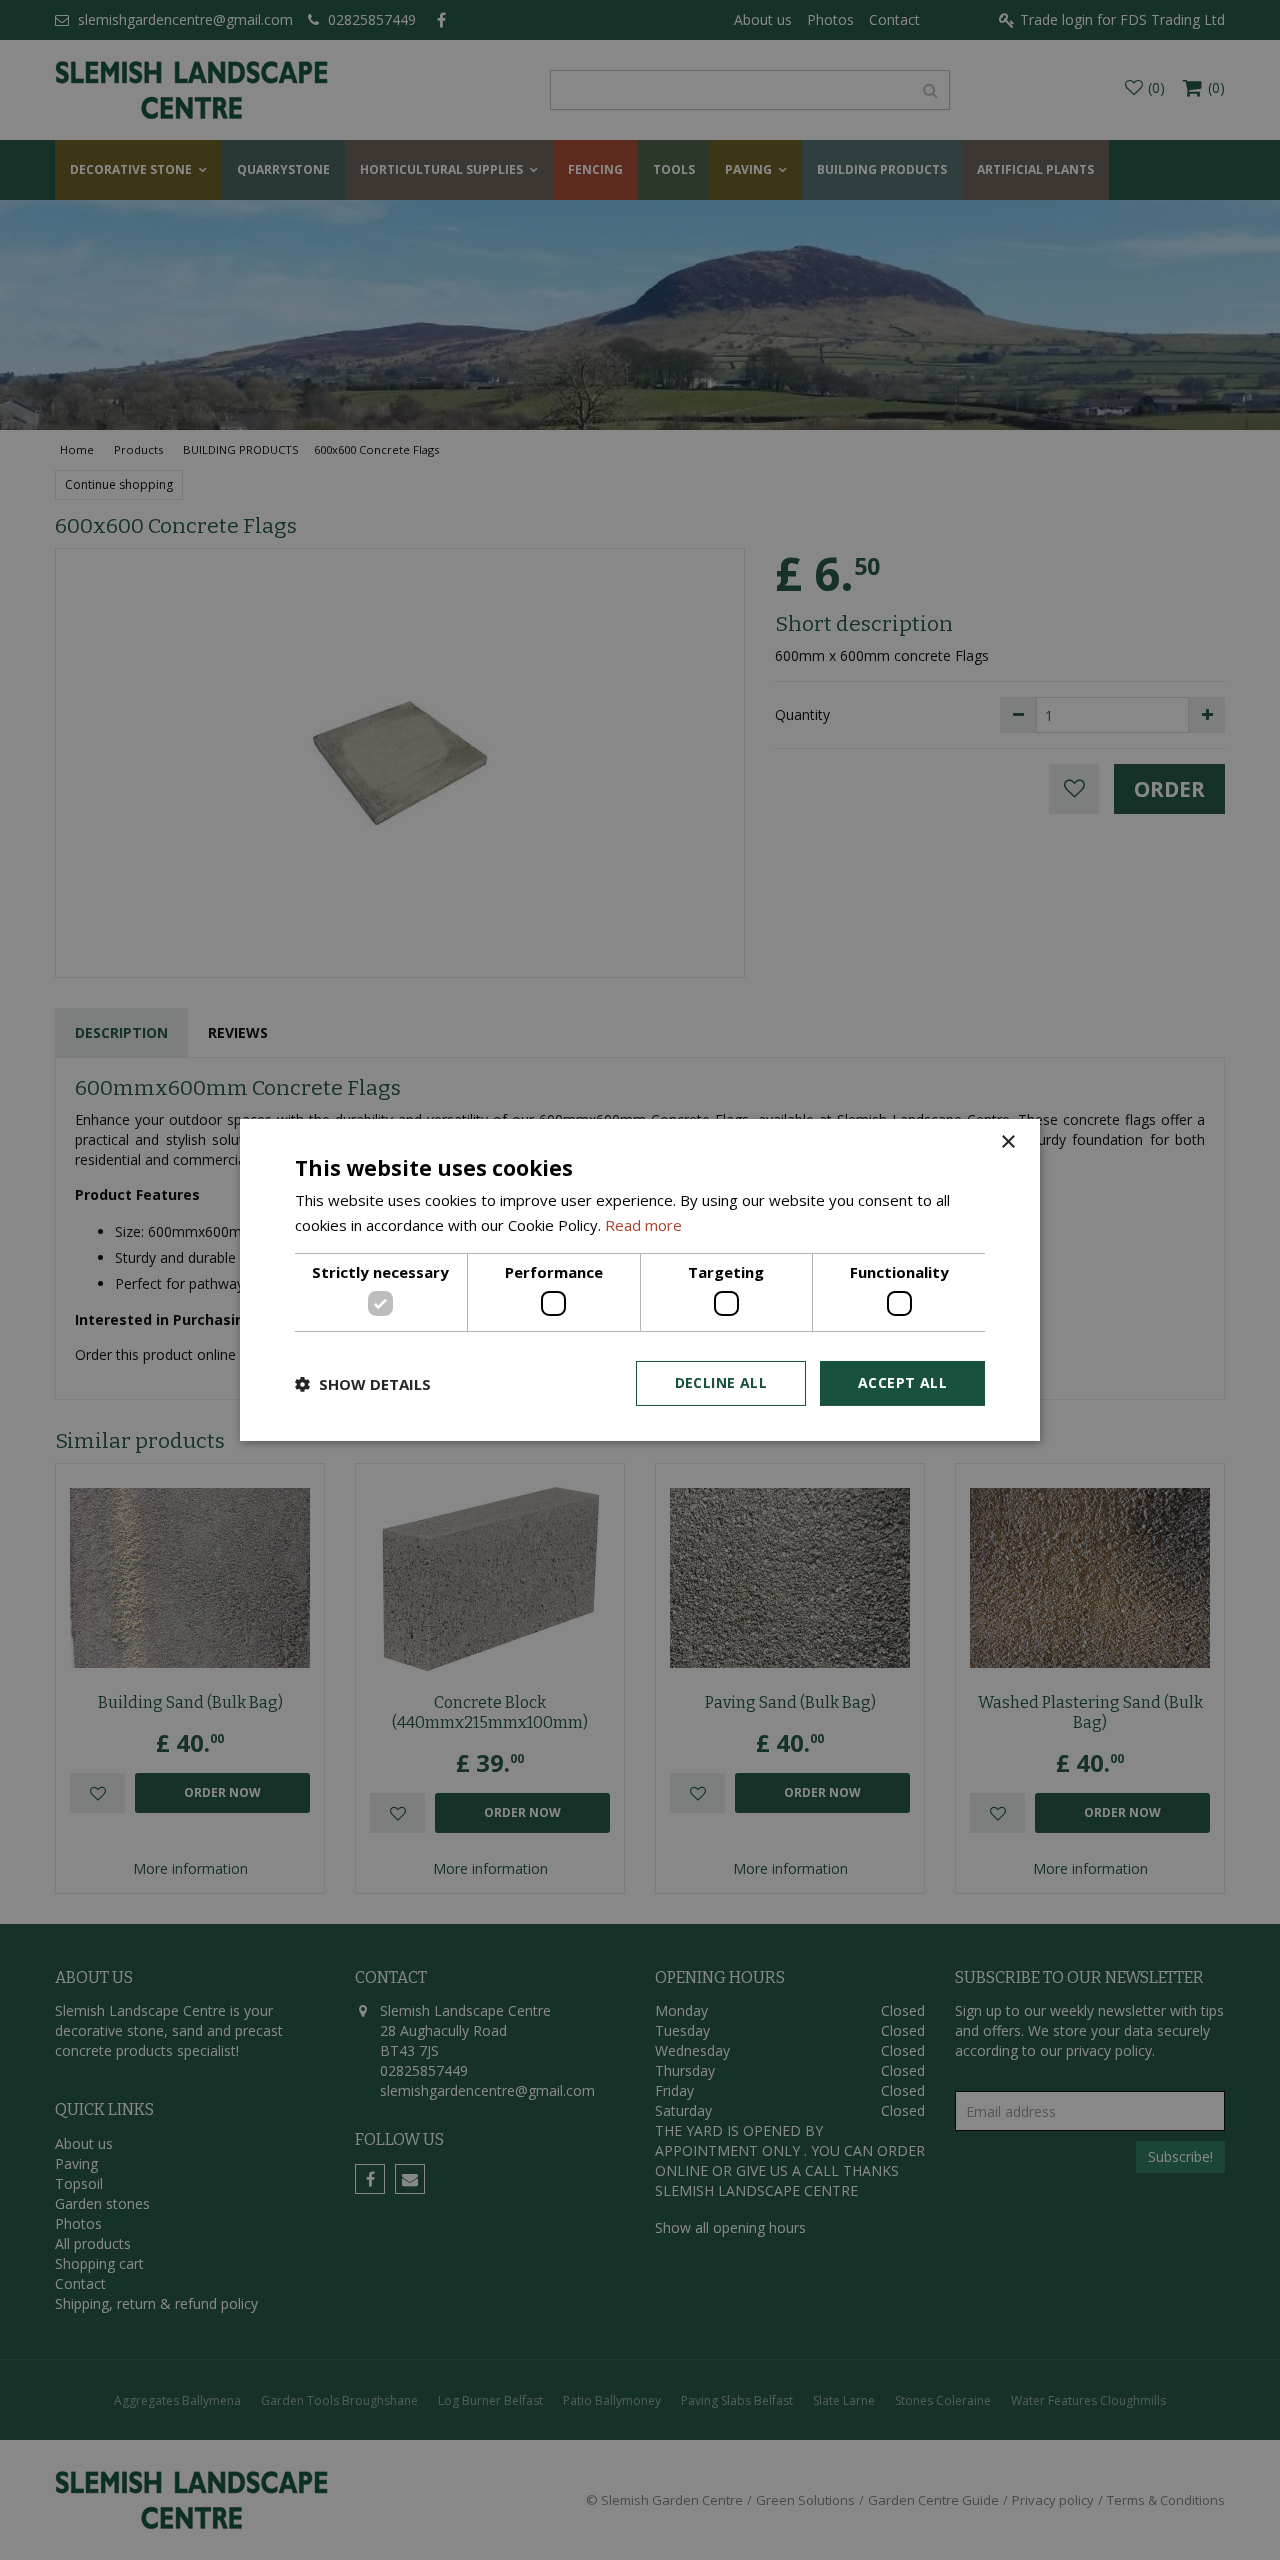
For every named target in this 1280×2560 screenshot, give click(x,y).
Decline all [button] (721, 1382)
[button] (363, 1384)
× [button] (1007, 1142)
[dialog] (640, 1280)
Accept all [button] (902, 1382)
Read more (643, 1225)
